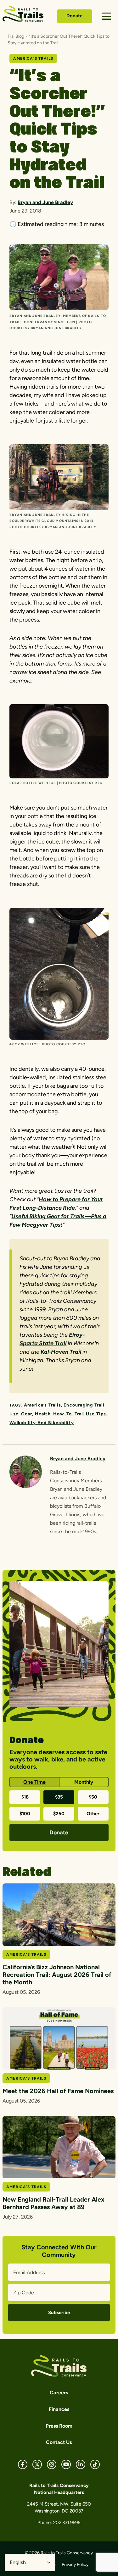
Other (93, 1814)
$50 (93, 1797)
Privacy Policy (75, 2565)
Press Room (59, 2426)
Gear (27, 1414)
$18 (25, 1797)
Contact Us (59, 2442)
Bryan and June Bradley (45, 202)
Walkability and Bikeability (42, 1423)
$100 (25, 1814)
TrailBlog (16, 36)
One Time (34, 1782)
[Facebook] (23, 2464)
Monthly (84, 1782)
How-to (62, 1414)
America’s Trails (42, 1405)
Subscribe (59, 2313)
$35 (59, 1797)
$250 (59, 1814)
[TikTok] (95, 2464)
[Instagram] (52, 2464)
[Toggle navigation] (106, 16)
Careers (59, 2393)
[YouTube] (66, 2464)
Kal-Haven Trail (61, 1352)
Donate (74, 16)
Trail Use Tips (90, 1414)
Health (43, 1414)
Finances (59, 2409)
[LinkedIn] (81, 2464)
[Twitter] (37, 2464)
